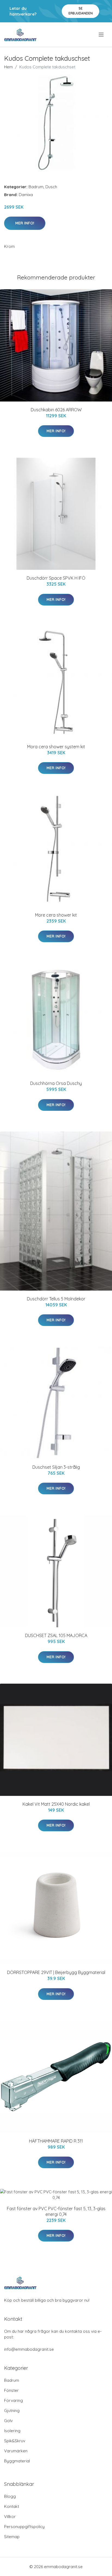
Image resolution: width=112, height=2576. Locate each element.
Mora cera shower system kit (56, 747)
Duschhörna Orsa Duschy (56, 1083)
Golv (8, 2421)
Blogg (10, 2496)
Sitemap (12, 2537)
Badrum (36, 187)
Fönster (11, 2390)
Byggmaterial (17, 2461)
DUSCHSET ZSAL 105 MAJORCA (56, 1635)
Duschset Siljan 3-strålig (56, 1467)
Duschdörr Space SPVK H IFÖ (56, 578)
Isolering (12, 2431)
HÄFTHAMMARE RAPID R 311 (56, 2141)
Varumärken (16, 2451)
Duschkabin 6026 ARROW (56, 410)
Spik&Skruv (15, 2441)
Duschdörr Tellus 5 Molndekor (56, 1299)
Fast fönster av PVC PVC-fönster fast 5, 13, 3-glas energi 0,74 (56, 2211)
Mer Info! (25, 223)
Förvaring (13, 2400)
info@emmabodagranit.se (29, 2349)
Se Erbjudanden (81, 11)
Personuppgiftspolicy (24, 2527)
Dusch (51, 187)
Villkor (10, 2516)
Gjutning (12, 2411)
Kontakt (12, 2506)
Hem (8, 67)
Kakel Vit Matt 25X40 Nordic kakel (56, 1804)
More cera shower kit (56, 915)
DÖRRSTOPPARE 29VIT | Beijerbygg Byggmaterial (56, 1972)
